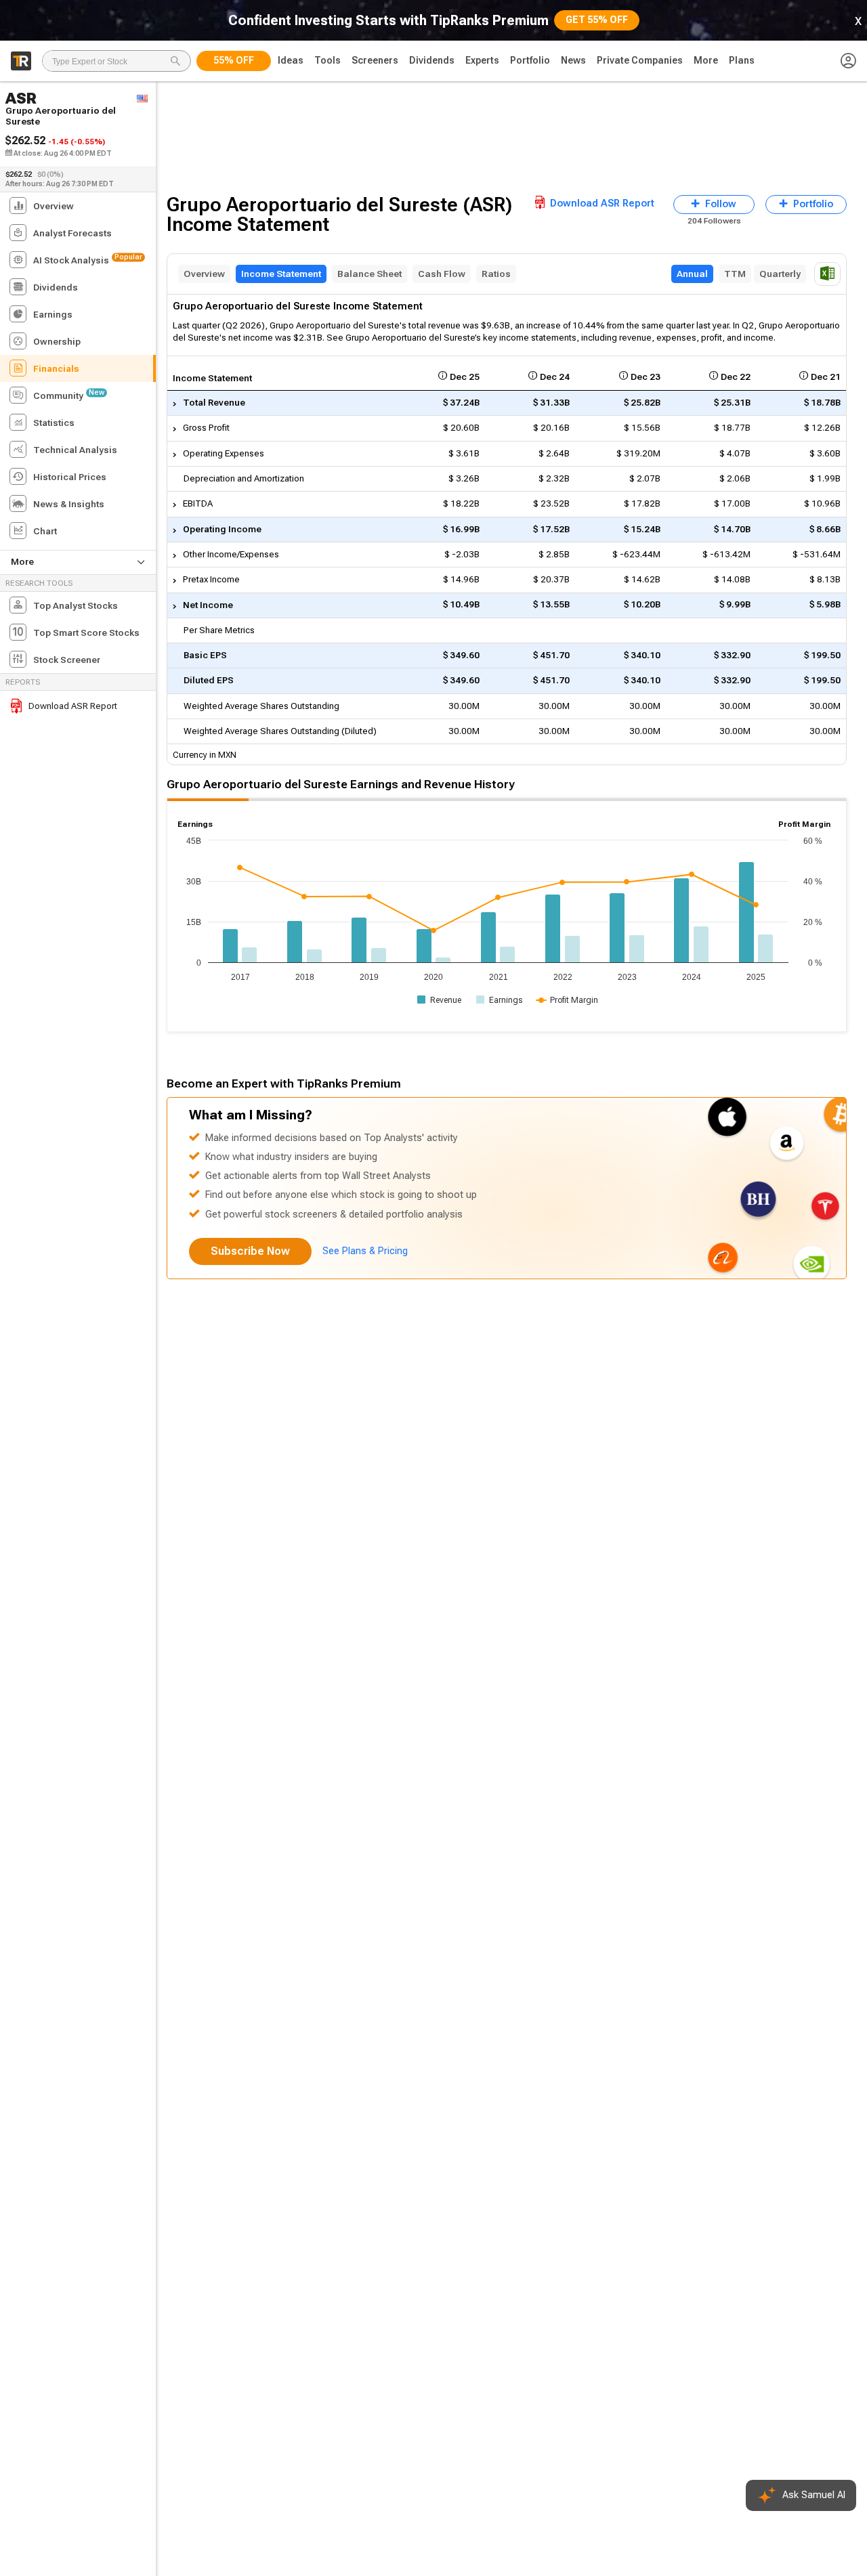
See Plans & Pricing (365, 1251)
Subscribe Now (250, 1251)
